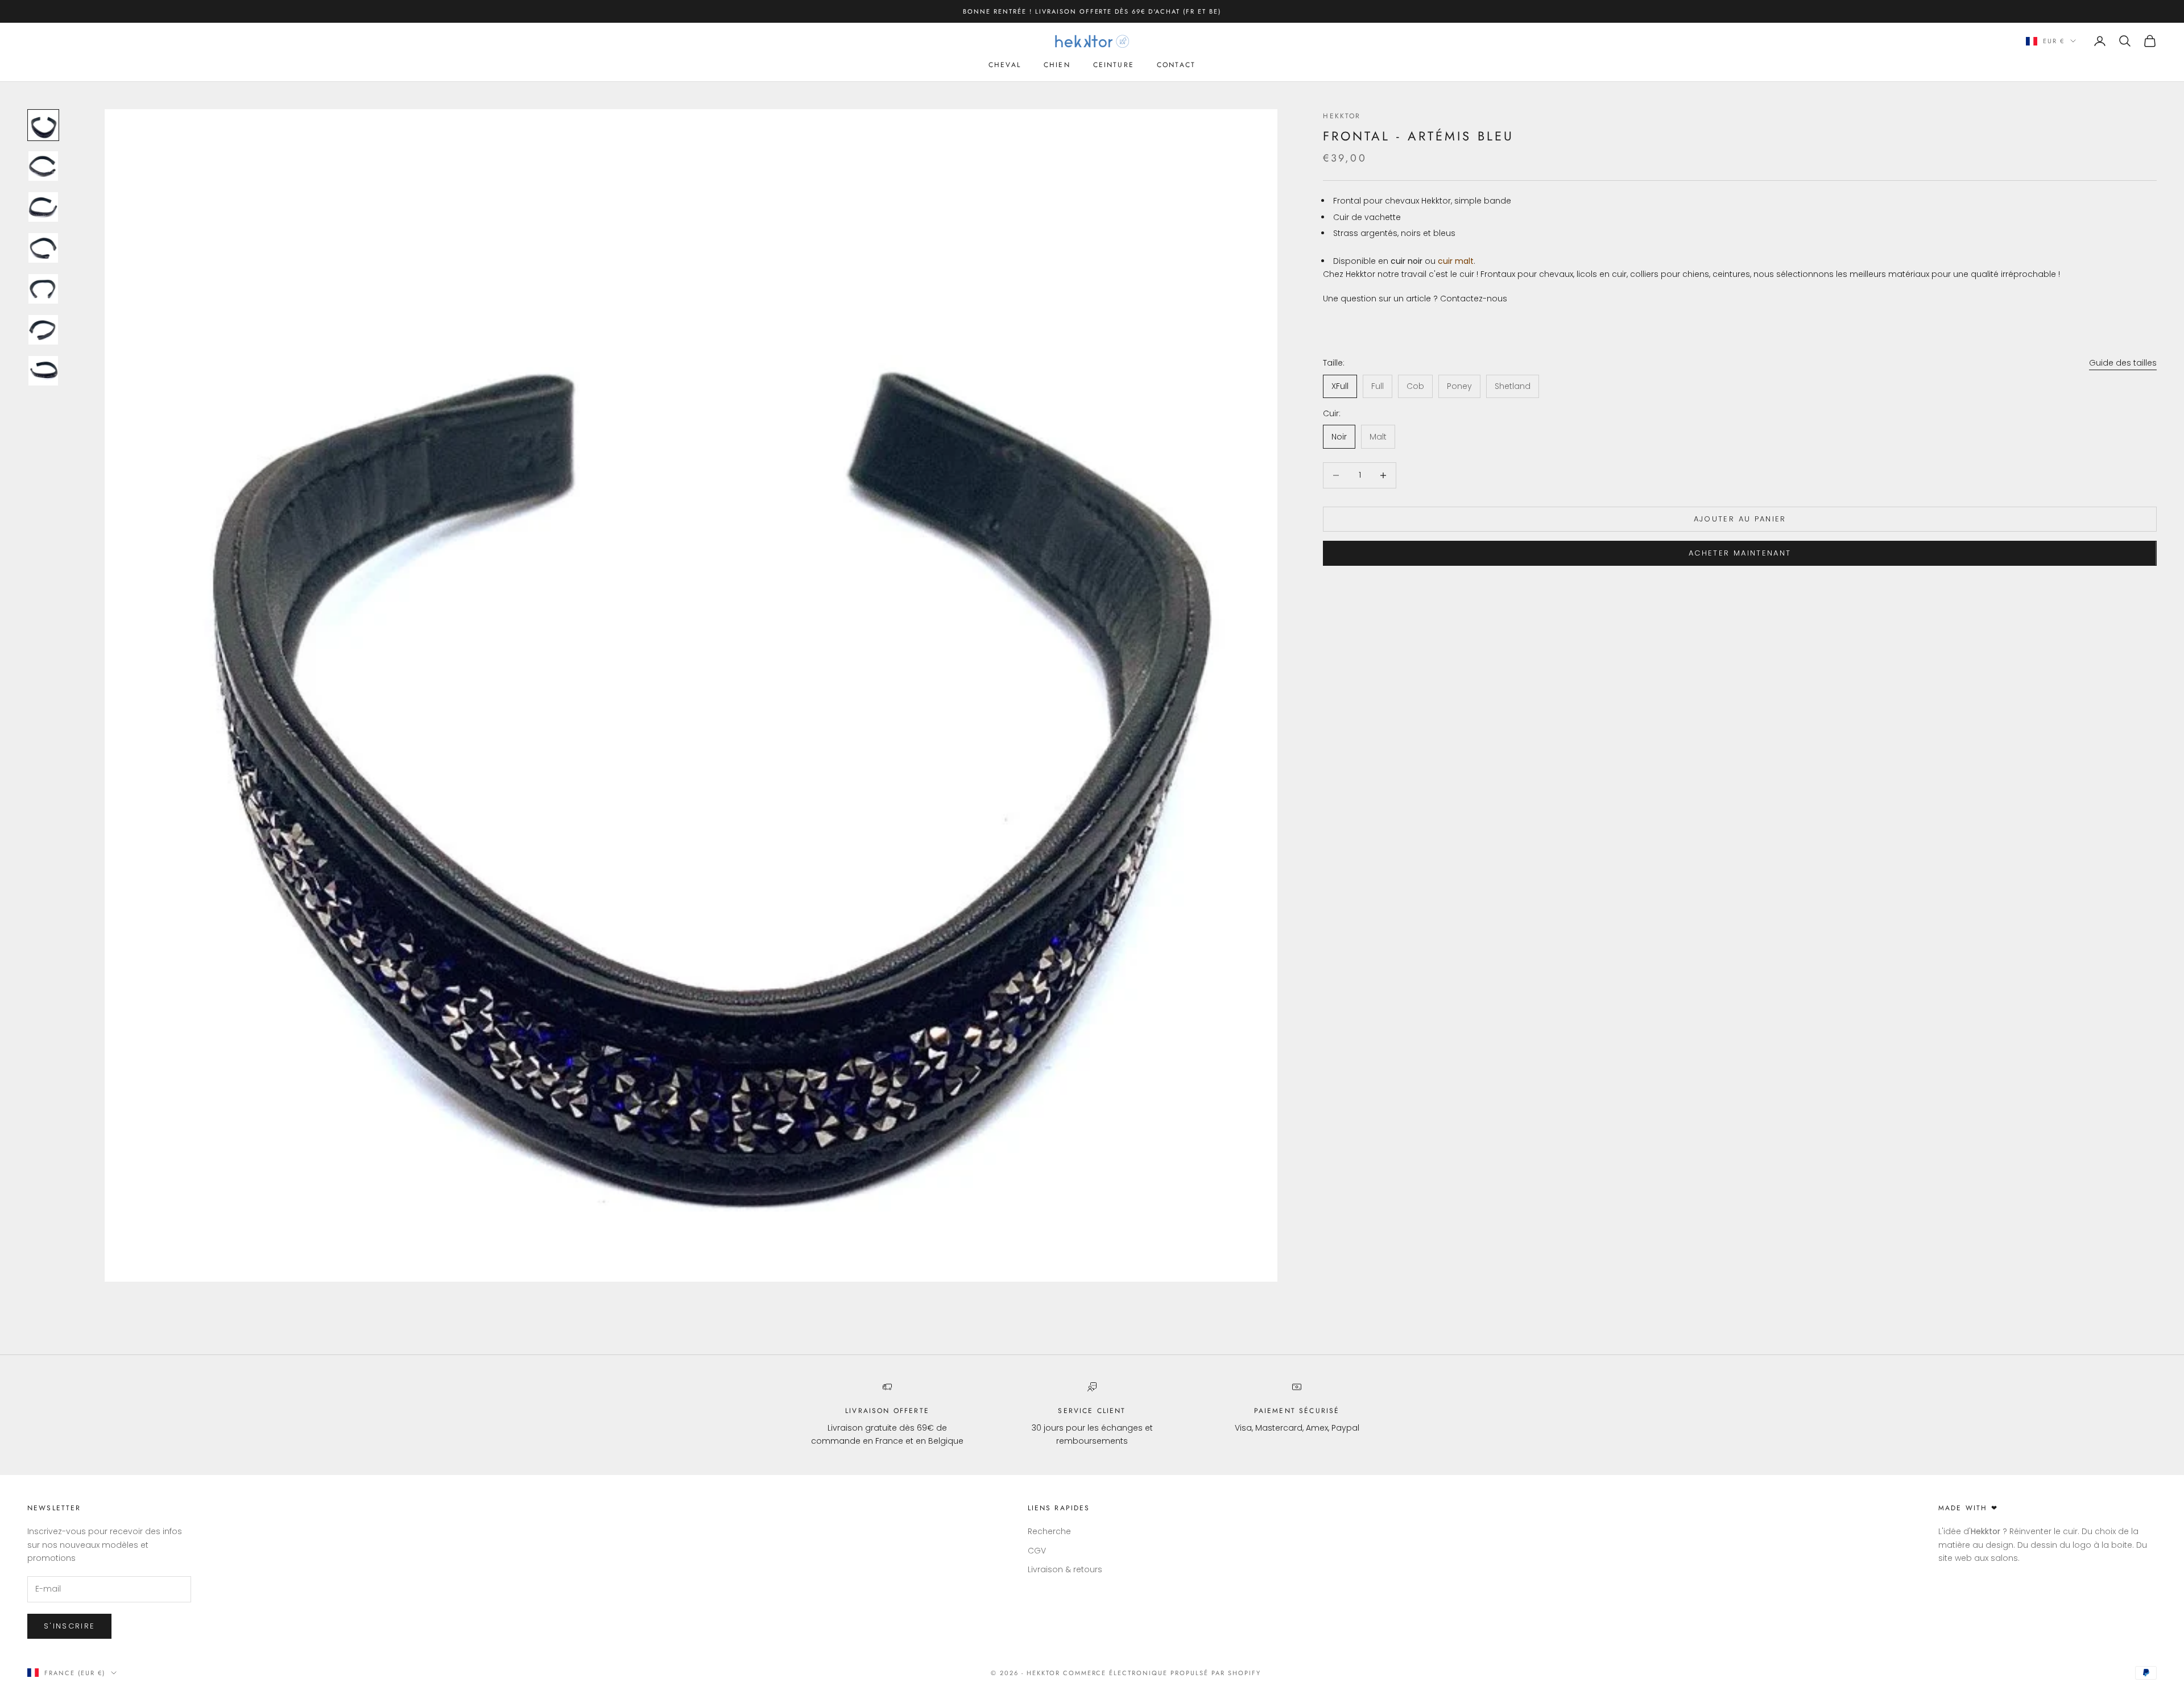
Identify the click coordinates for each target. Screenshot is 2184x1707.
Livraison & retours (1065, 1569)
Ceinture (1114, 65)
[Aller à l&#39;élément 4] (43, 248)
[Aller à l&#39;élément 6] (43, 330)
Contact (1176, 65)
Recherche (1049, 1531)
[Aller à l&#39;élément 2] (43, 166)
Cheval (1005, 65)
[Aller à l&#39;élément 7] (43, 371)
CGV (1037, 1551)
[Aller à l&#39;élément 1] (43, 125)
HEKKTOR (1342, 116)
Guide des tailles (2123, 363)
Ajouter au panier (1740, 519)
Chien (1057, 65)
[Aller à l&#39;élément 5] (43, 289)
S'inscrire (69, 1626)
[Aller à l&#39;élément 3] (43, 207)
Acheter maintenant (1740, 553)
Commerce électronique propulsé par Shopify (1162, 1673)
